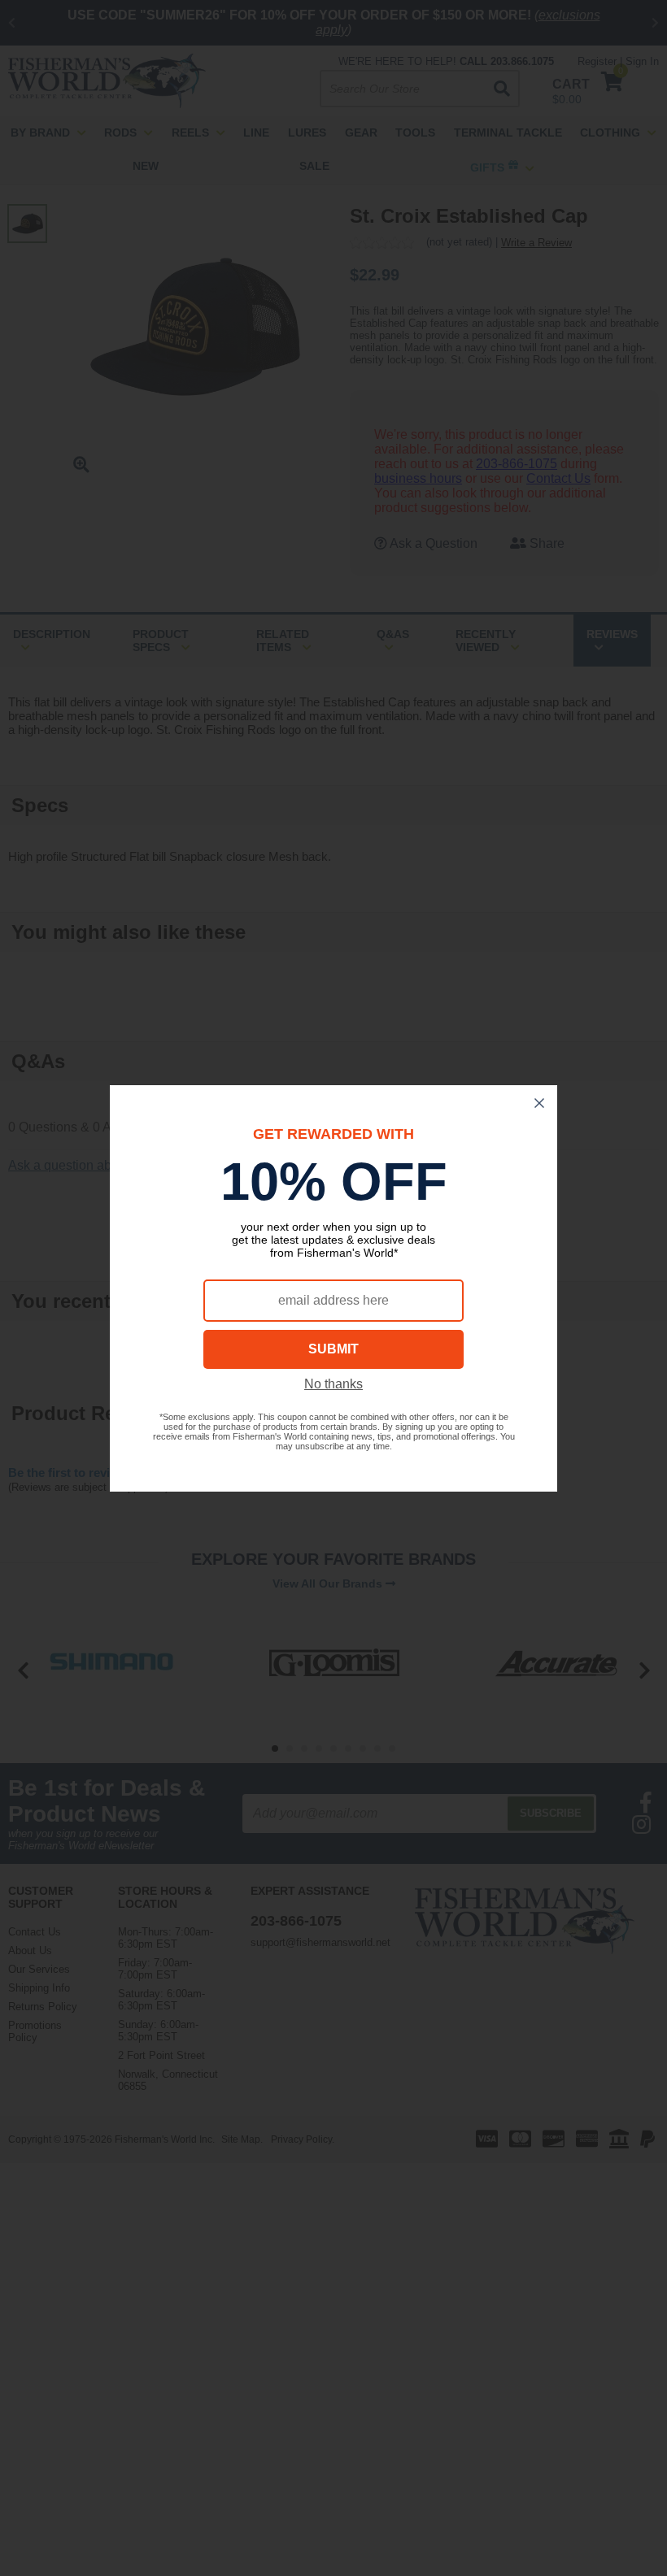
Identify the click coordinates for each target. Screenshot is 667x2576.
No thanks (333, 1384)
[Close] (539, 1103)
